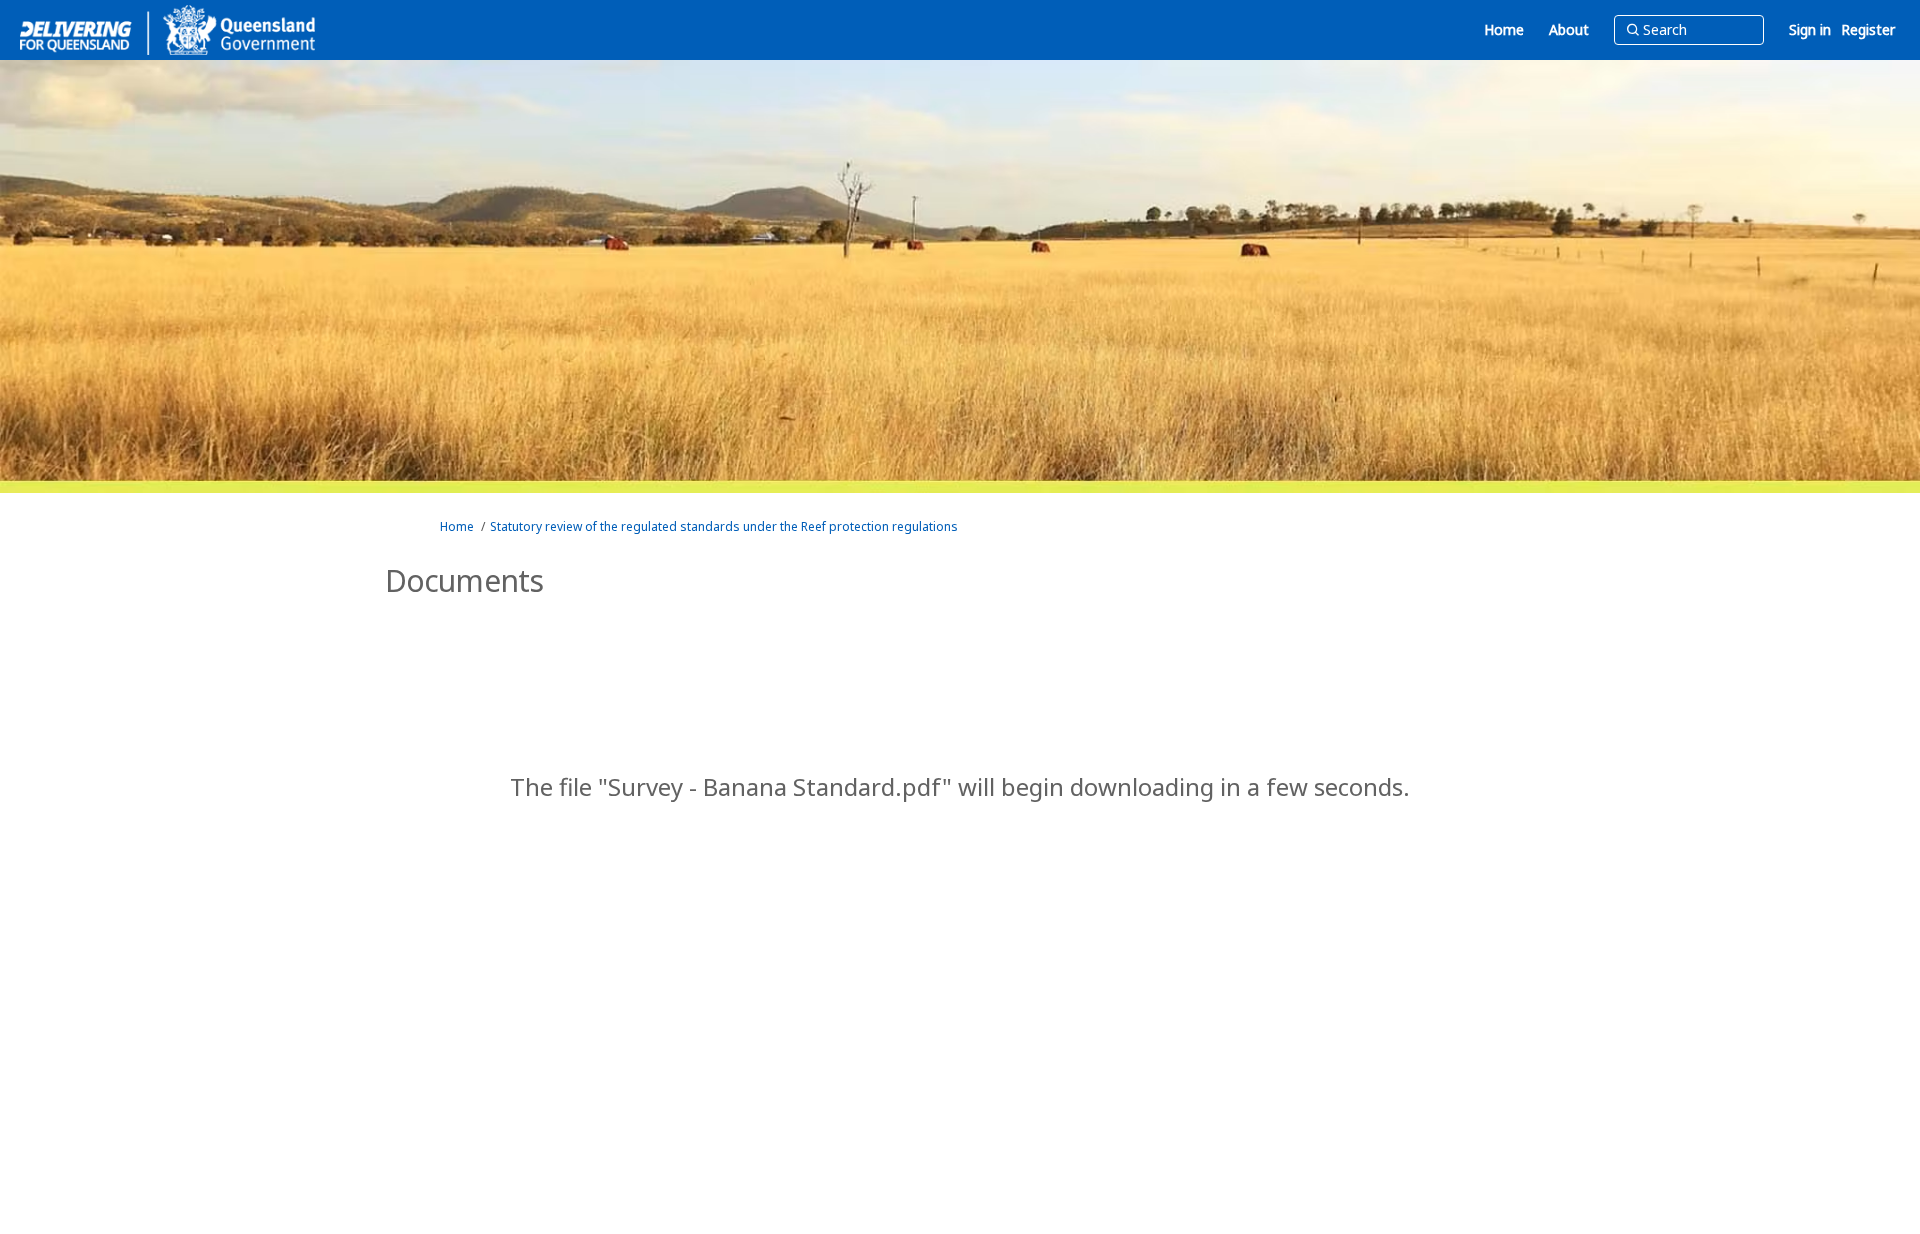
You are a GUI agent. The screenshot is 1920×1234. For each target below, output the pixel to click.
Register (1868, 29)
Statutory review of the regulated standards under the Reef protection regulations (724, 526)
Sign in (1810, 29)
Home (457, 526)
